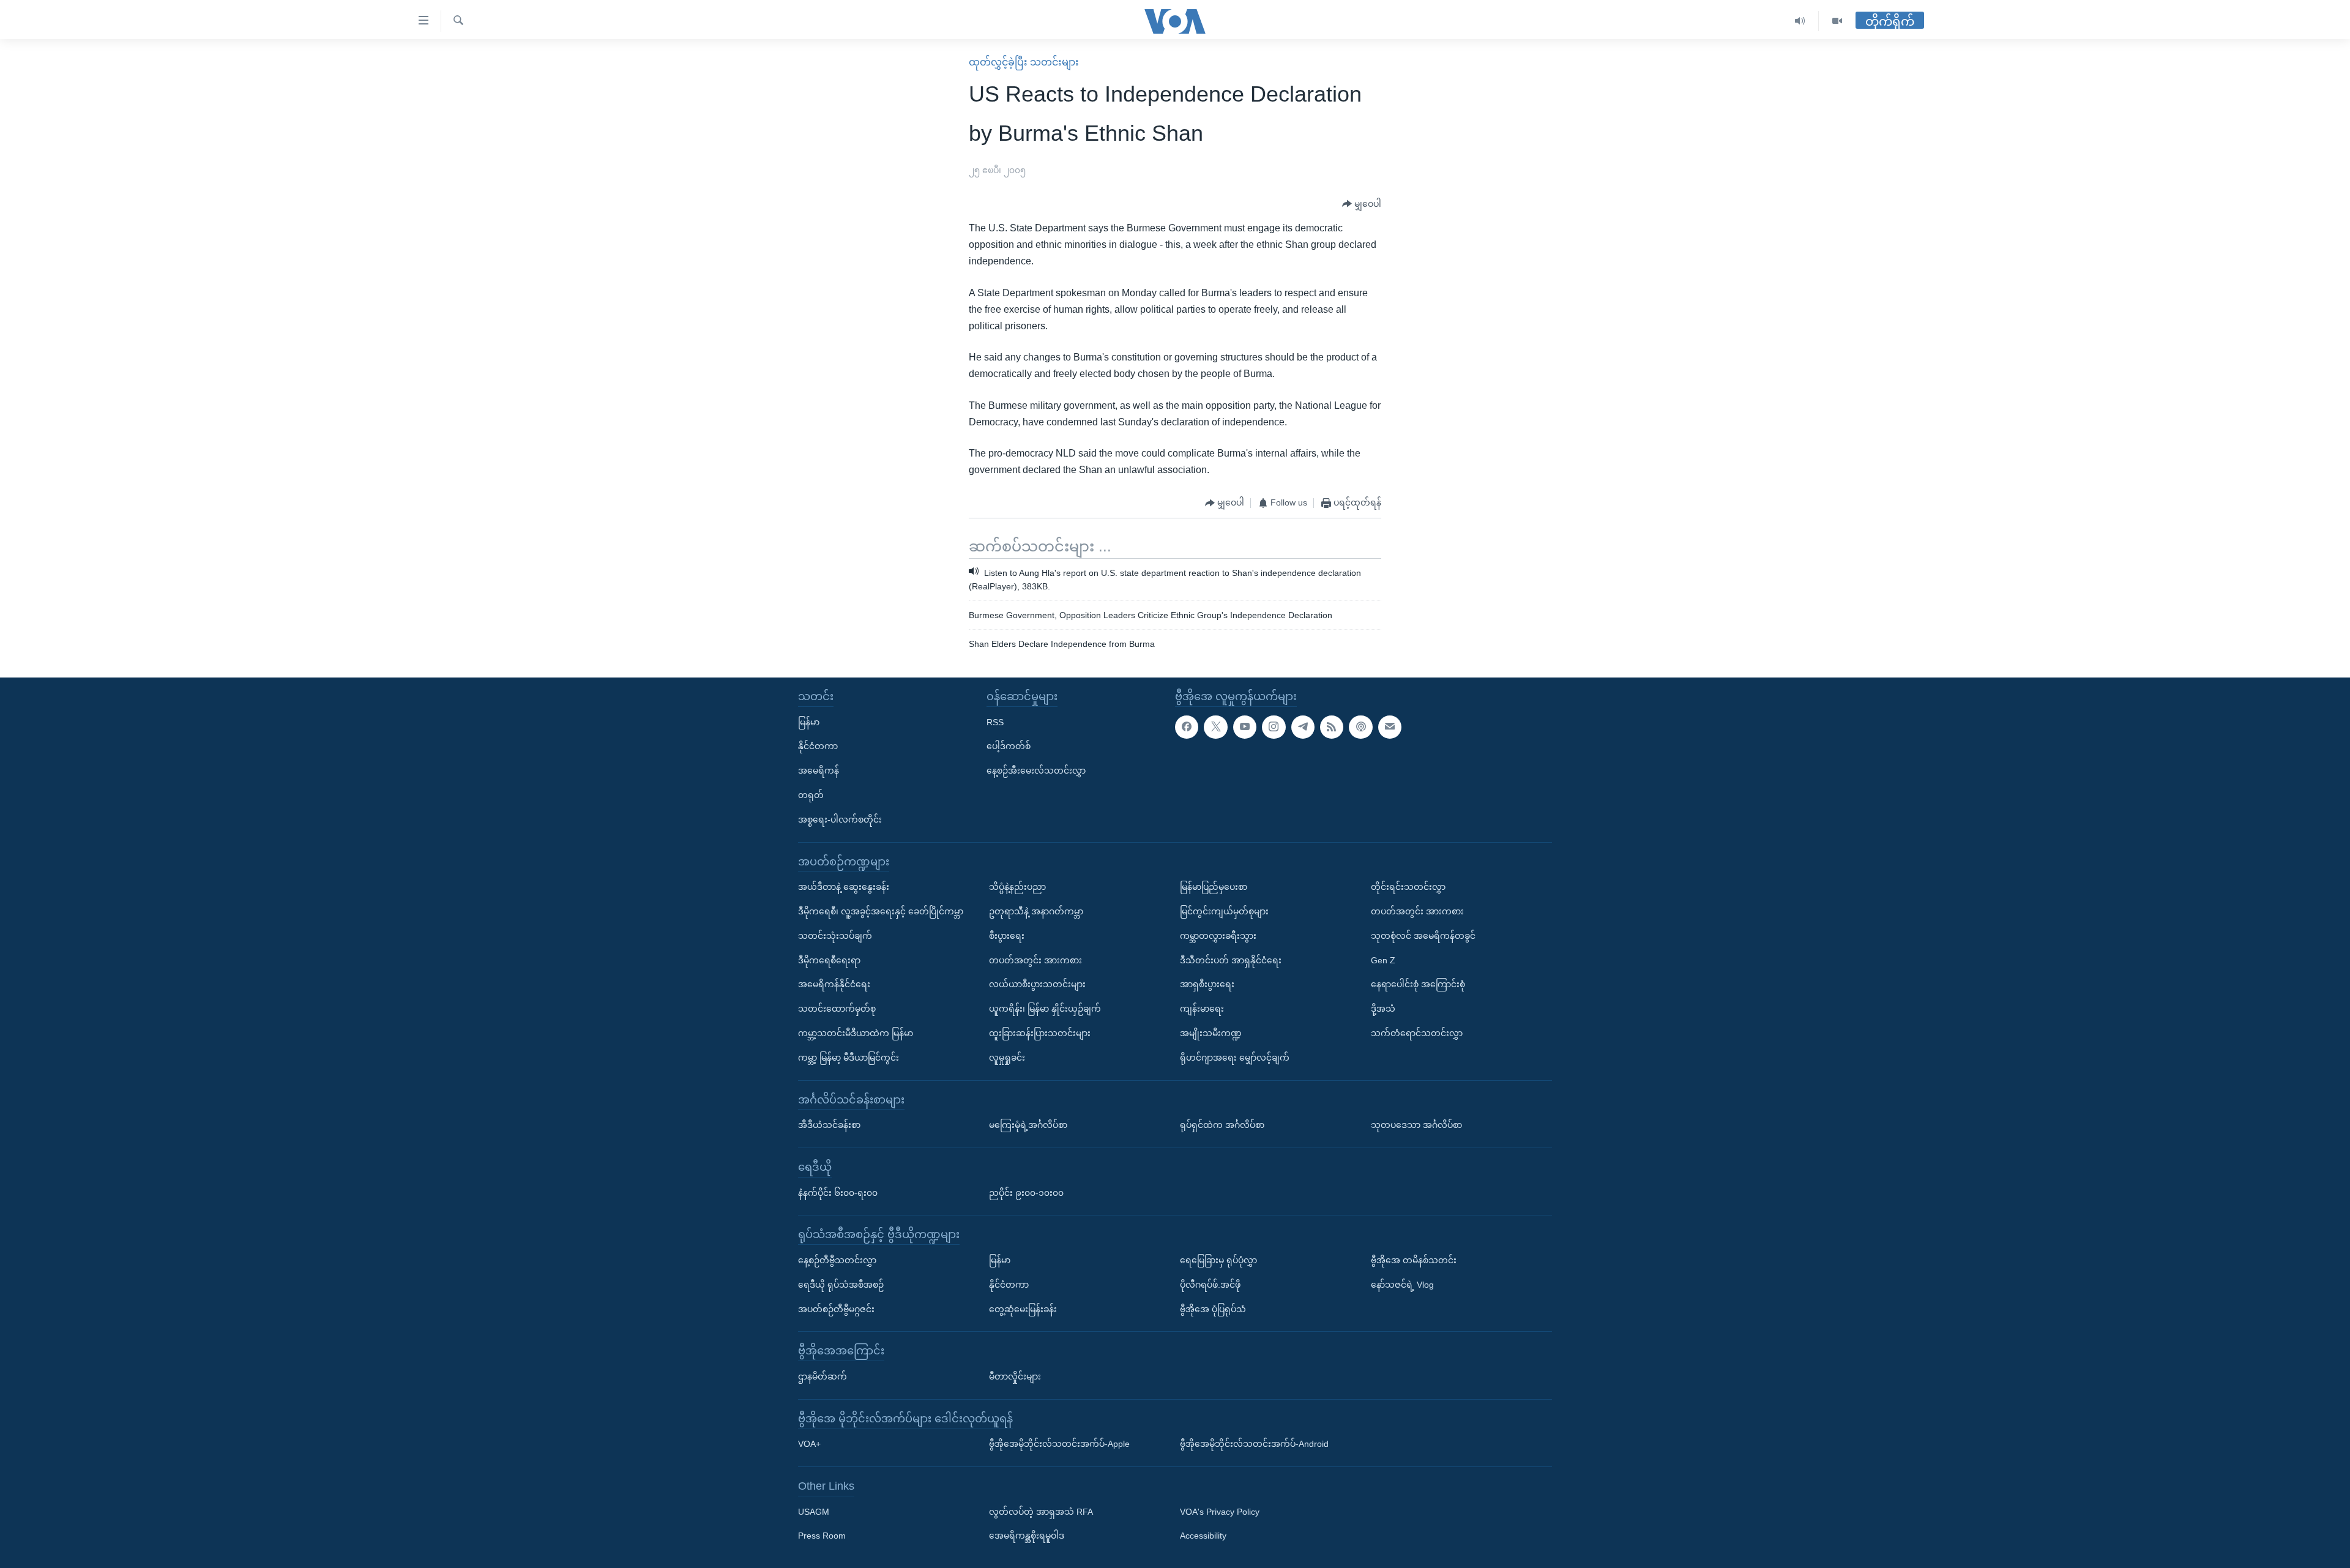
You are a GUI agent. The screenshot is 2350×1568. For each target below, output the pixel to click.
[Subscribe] (1390, 727)
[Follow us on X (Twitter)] (1215, 727)
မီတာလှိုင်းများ (1015, 1376)
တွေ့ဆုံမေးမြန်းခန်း (1023, 1309)
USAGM (814, 1512)
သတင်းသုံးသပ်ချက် (835, 936)
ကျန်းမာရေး (1202, 1009)
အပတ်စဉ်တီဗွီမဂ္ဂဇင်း (836, 1309)
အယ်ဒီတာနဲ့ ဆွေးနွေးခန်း (844, 887)
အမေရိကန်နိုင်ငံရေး (834, 984)
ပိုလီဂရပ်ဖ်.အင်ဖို (1210, 1285)
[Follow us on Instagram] (1274, 727)
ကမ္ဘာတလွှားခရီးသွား (1218, 936)
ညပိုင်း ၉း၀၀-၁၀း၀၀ (1026, 1193)
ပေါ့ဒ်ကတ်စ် (1009, 746)
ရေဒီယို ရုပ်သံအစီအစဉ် (841, 1285)
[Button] (1362, 204)
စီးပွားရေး (1007, 936)
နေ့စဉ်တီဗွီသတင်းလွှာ (837, 1260)
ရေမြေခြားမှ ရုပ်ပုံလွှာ (1218, 1260)
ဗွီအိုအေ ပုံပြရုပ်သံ (1213, 1309)
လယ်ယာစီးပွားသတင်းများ (1037, 984)
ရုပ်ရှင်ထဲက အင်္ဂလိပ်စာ (1222, 1125)
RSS (995, 722)
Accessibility (1203, 1536)
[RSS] (1332, 727)
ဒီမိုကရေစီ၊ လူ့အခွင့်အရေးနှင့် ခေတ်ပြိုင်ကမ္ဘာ (881, 911)
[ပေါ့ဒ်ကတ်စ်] (1360, 727)
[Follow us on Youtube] (1245, 727)
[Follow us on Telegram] (1303, 727)
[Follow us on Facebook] (1187, 727)
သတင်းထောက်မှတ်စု (837, 1009)
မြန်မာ (809, 722)
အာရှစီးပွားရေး (1207, 984)
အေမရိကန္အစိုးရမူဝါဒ (1027, 1536)
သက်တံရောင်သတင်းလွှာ (1417, 1033)
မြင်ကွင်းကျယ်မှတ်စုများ (1224, 911)
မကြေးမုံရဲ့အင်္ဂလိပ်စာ (1028, 1125)
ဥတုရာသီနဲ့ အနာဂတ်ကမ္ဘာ (1036, 911)
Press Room (822, 1536)
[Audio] (1800, 21)
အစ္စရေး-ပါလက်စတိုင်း (840, 819)
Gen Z (1383, 960)
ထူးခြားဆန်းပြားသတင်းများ (1040, 1033)
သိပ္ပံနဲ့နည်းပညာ (1017, 887)
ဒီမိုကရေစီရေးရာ (829, 960)
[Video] (1837, 21)
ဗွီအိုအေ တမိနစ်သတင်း (1414, 1260)
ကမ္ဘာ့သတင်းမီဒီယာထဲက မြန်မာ (856, 1033)
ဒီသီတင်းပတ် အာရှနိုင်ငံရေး (1231, 960)
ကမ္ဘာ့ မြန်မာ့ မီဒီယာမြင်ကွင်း (849, 1058)
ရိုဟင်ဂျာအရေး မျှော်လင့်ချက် (1235, 1058)
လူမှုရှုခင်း (1007, 1058)
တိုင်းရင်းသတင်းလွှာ (1408, 887)
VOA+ (809, 1444)
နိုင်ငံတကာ (818, 746)
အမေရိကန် (819, 771)
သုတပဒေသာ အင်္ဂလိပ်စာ (1416, 1125)
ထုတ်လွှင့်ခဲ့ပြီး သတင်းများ (1024, 62)
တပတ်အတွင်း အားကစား (1035, 960)
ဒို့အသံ (1383, 1009)
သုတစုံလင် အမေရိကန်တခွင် (1423, 936)
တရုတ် (811, 795)
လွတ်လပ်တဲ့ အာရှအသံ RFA (1041, 1512)
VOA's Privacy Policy (1220, 1512)
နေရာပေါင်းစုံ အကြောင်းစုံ (1418, 984)
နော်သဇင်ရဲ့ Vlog (1402, 1285)
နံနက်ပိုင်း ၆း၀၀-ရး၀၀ (838, 1193)
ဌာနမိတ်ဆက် (822, 1376)
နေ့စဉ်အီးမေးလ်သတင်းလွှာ (1036, 771)
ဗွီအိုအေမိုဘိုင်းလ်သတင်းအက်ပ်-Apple (1059, 1444)
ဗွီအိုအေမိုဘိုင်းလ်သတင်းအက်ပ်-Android (1254, 1444)
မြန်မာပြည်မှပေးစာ (1214, 887)
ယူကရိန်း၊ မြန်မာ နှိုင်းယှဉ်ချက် (1045, 1009)
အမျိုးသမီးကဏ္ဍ (1211, 1033)
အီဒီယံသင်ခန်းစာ (829, 1125)
